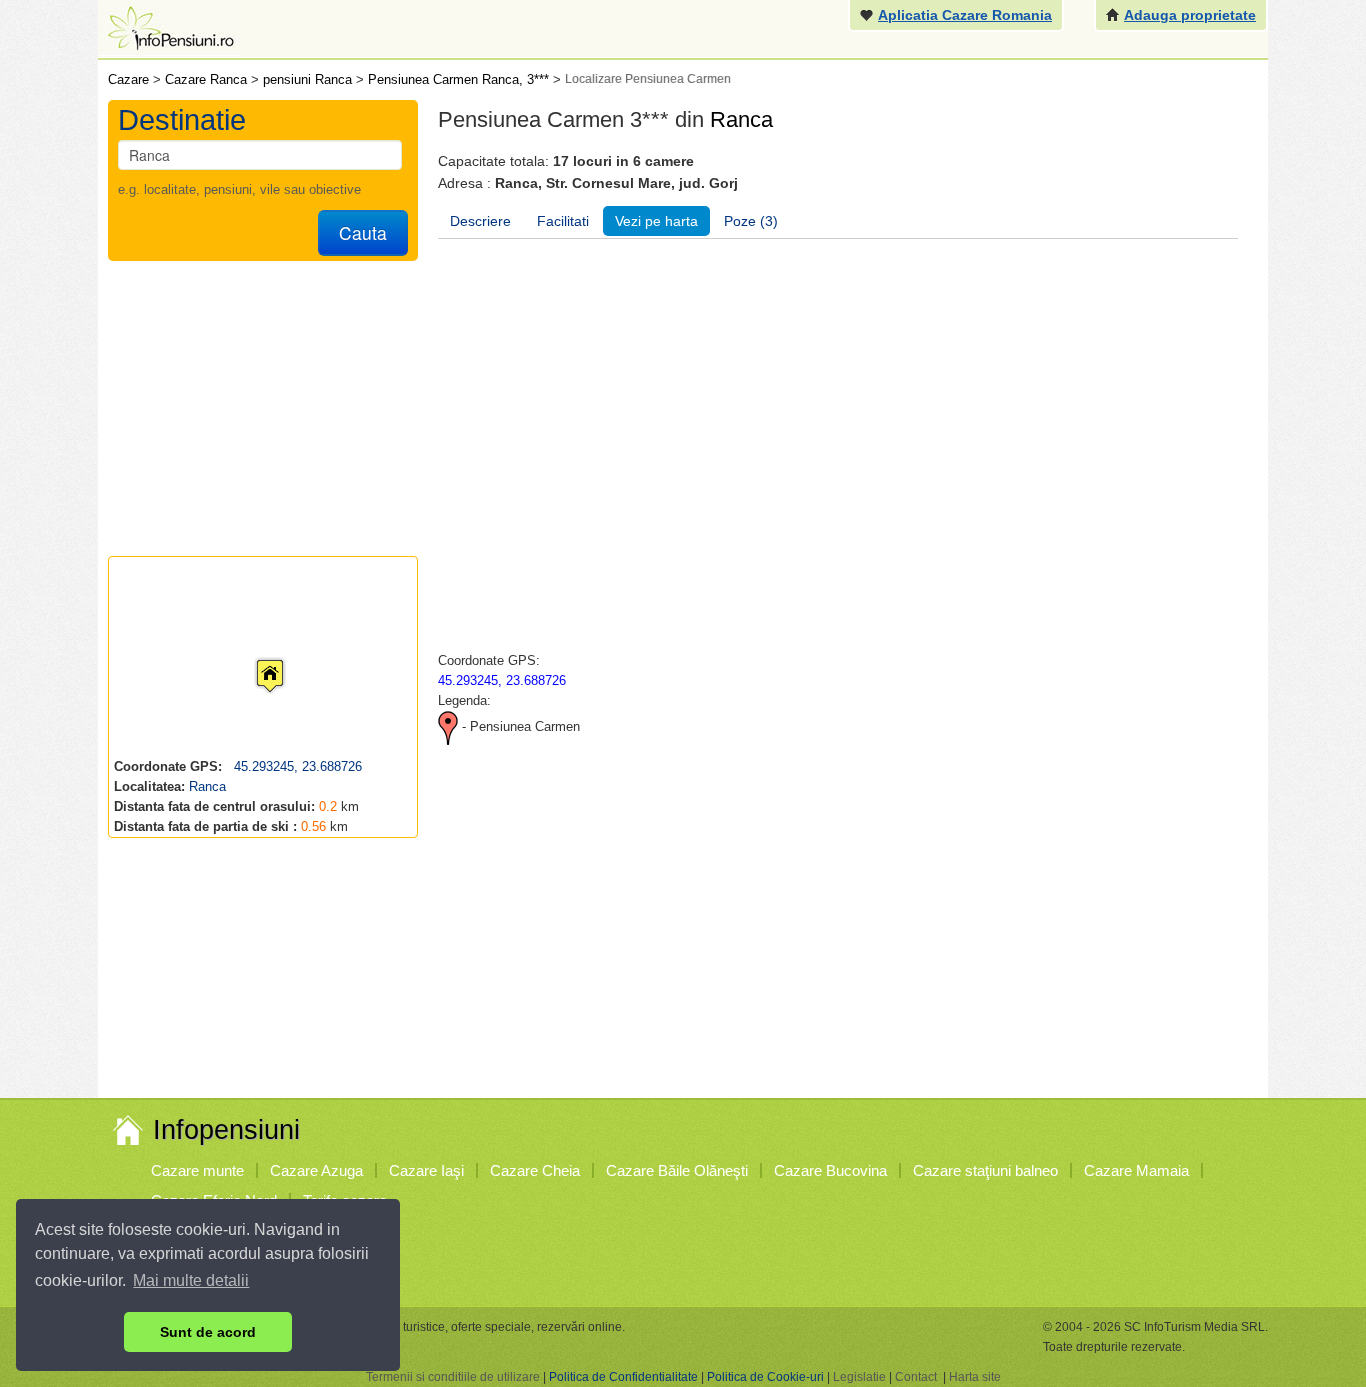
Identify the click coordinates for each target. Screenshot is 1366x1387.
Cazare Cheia (535, 1170)
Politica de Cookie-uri (765, 1377)
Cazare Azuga (316, 1170)
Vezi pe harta (656, 221)
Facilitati (563, 221)
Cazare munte (197, 1170)
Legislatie (859, 1377)
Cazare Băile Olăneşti (677, 1170)
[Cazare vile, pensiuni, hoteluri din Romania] (169, 26)
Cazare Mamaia (1136, 1170)
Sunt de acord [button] (208, 1332)
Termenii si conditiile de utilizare (453, 1377)
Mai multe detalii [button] (191, 1280)
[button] (254, 657)
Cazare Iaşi (426, 1170)
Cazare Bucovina (830, 1170)
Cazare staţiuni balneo (985, 1170)
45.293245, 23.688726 (296, 766)
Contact (916, 1377)
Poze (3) (751, 221)
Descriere (480, 221)
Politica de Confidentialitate (623, 1377)
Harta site (975, 1377)
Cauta (363, 232)
